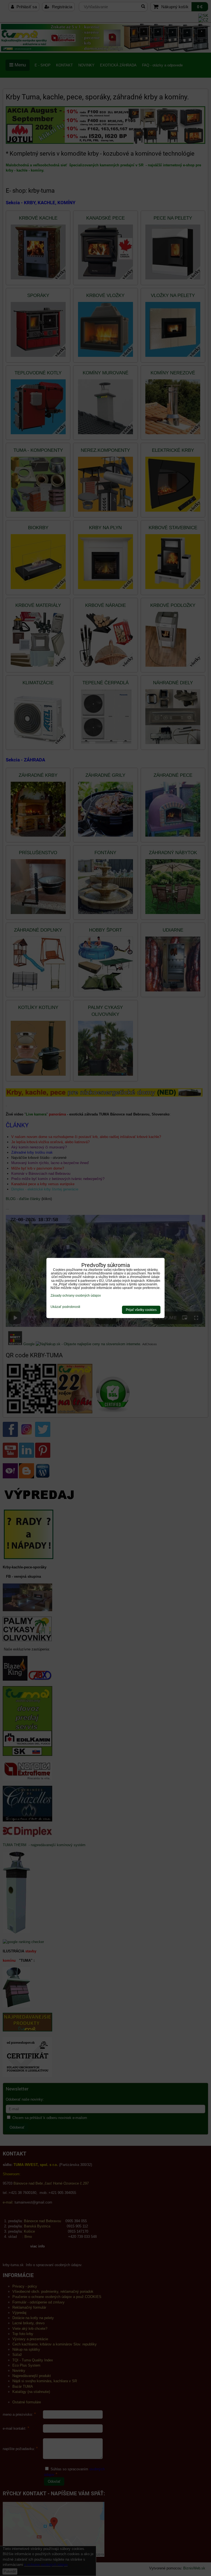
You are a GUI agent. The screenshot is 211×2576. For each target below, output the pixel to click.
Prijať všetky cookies (141, 1310)
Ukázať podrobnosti (65, 1307)
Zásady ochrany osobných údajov (76, 1296)
